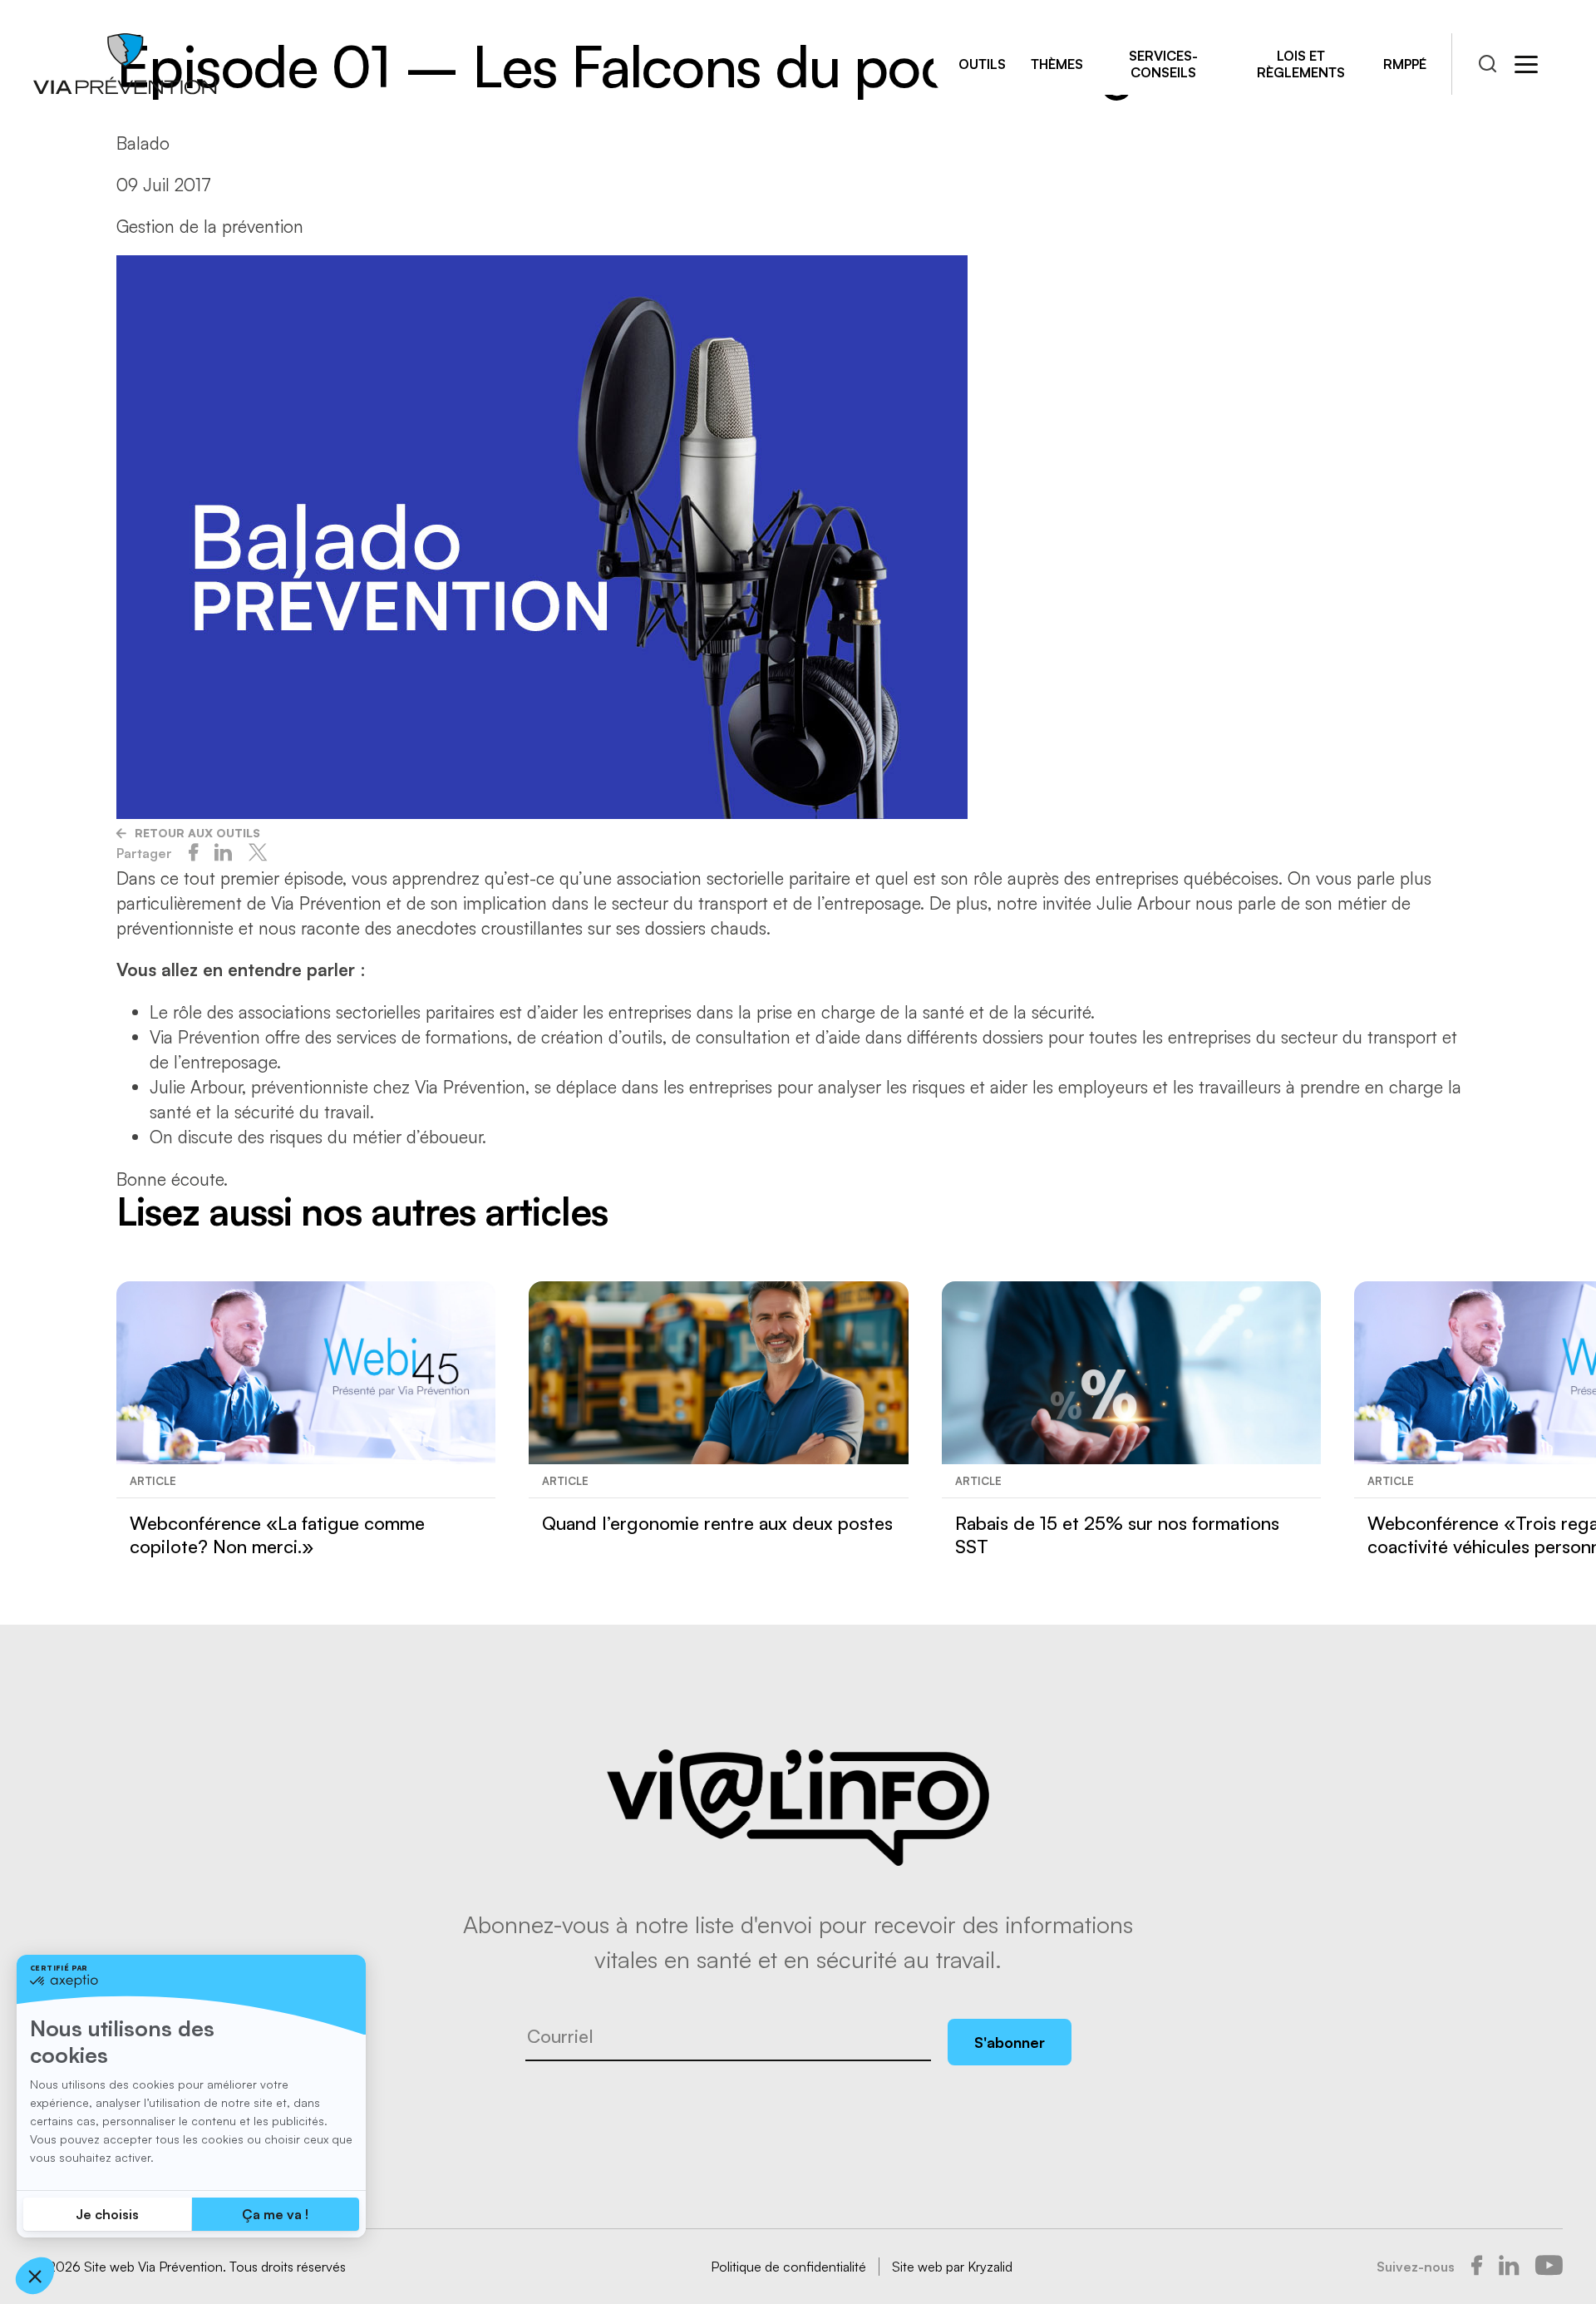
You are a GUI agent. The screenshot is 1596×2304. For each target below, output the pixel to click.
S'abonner (1010, 2042)
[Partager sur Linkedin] (223, 853)
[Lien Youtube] (1549, 2267)
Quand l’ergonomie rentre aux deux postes (717, 1523)
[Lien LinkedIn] (1509, 2267)
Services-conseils (1163, 64)
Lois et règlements (1301, 64)
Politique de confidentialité (788, 2267)
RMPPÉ (1405, 64)
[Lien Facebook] (1477, 2267)
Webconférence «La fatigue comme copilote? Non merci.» (277, 1534)
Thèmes (1057, 64)
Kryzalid (990, 2267)
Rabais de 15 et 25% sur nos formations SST (1117, 1534)
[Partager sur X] (258, 853)
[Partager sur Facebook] (193, 853)
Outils (982, 64)
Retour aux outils (197, 833)
